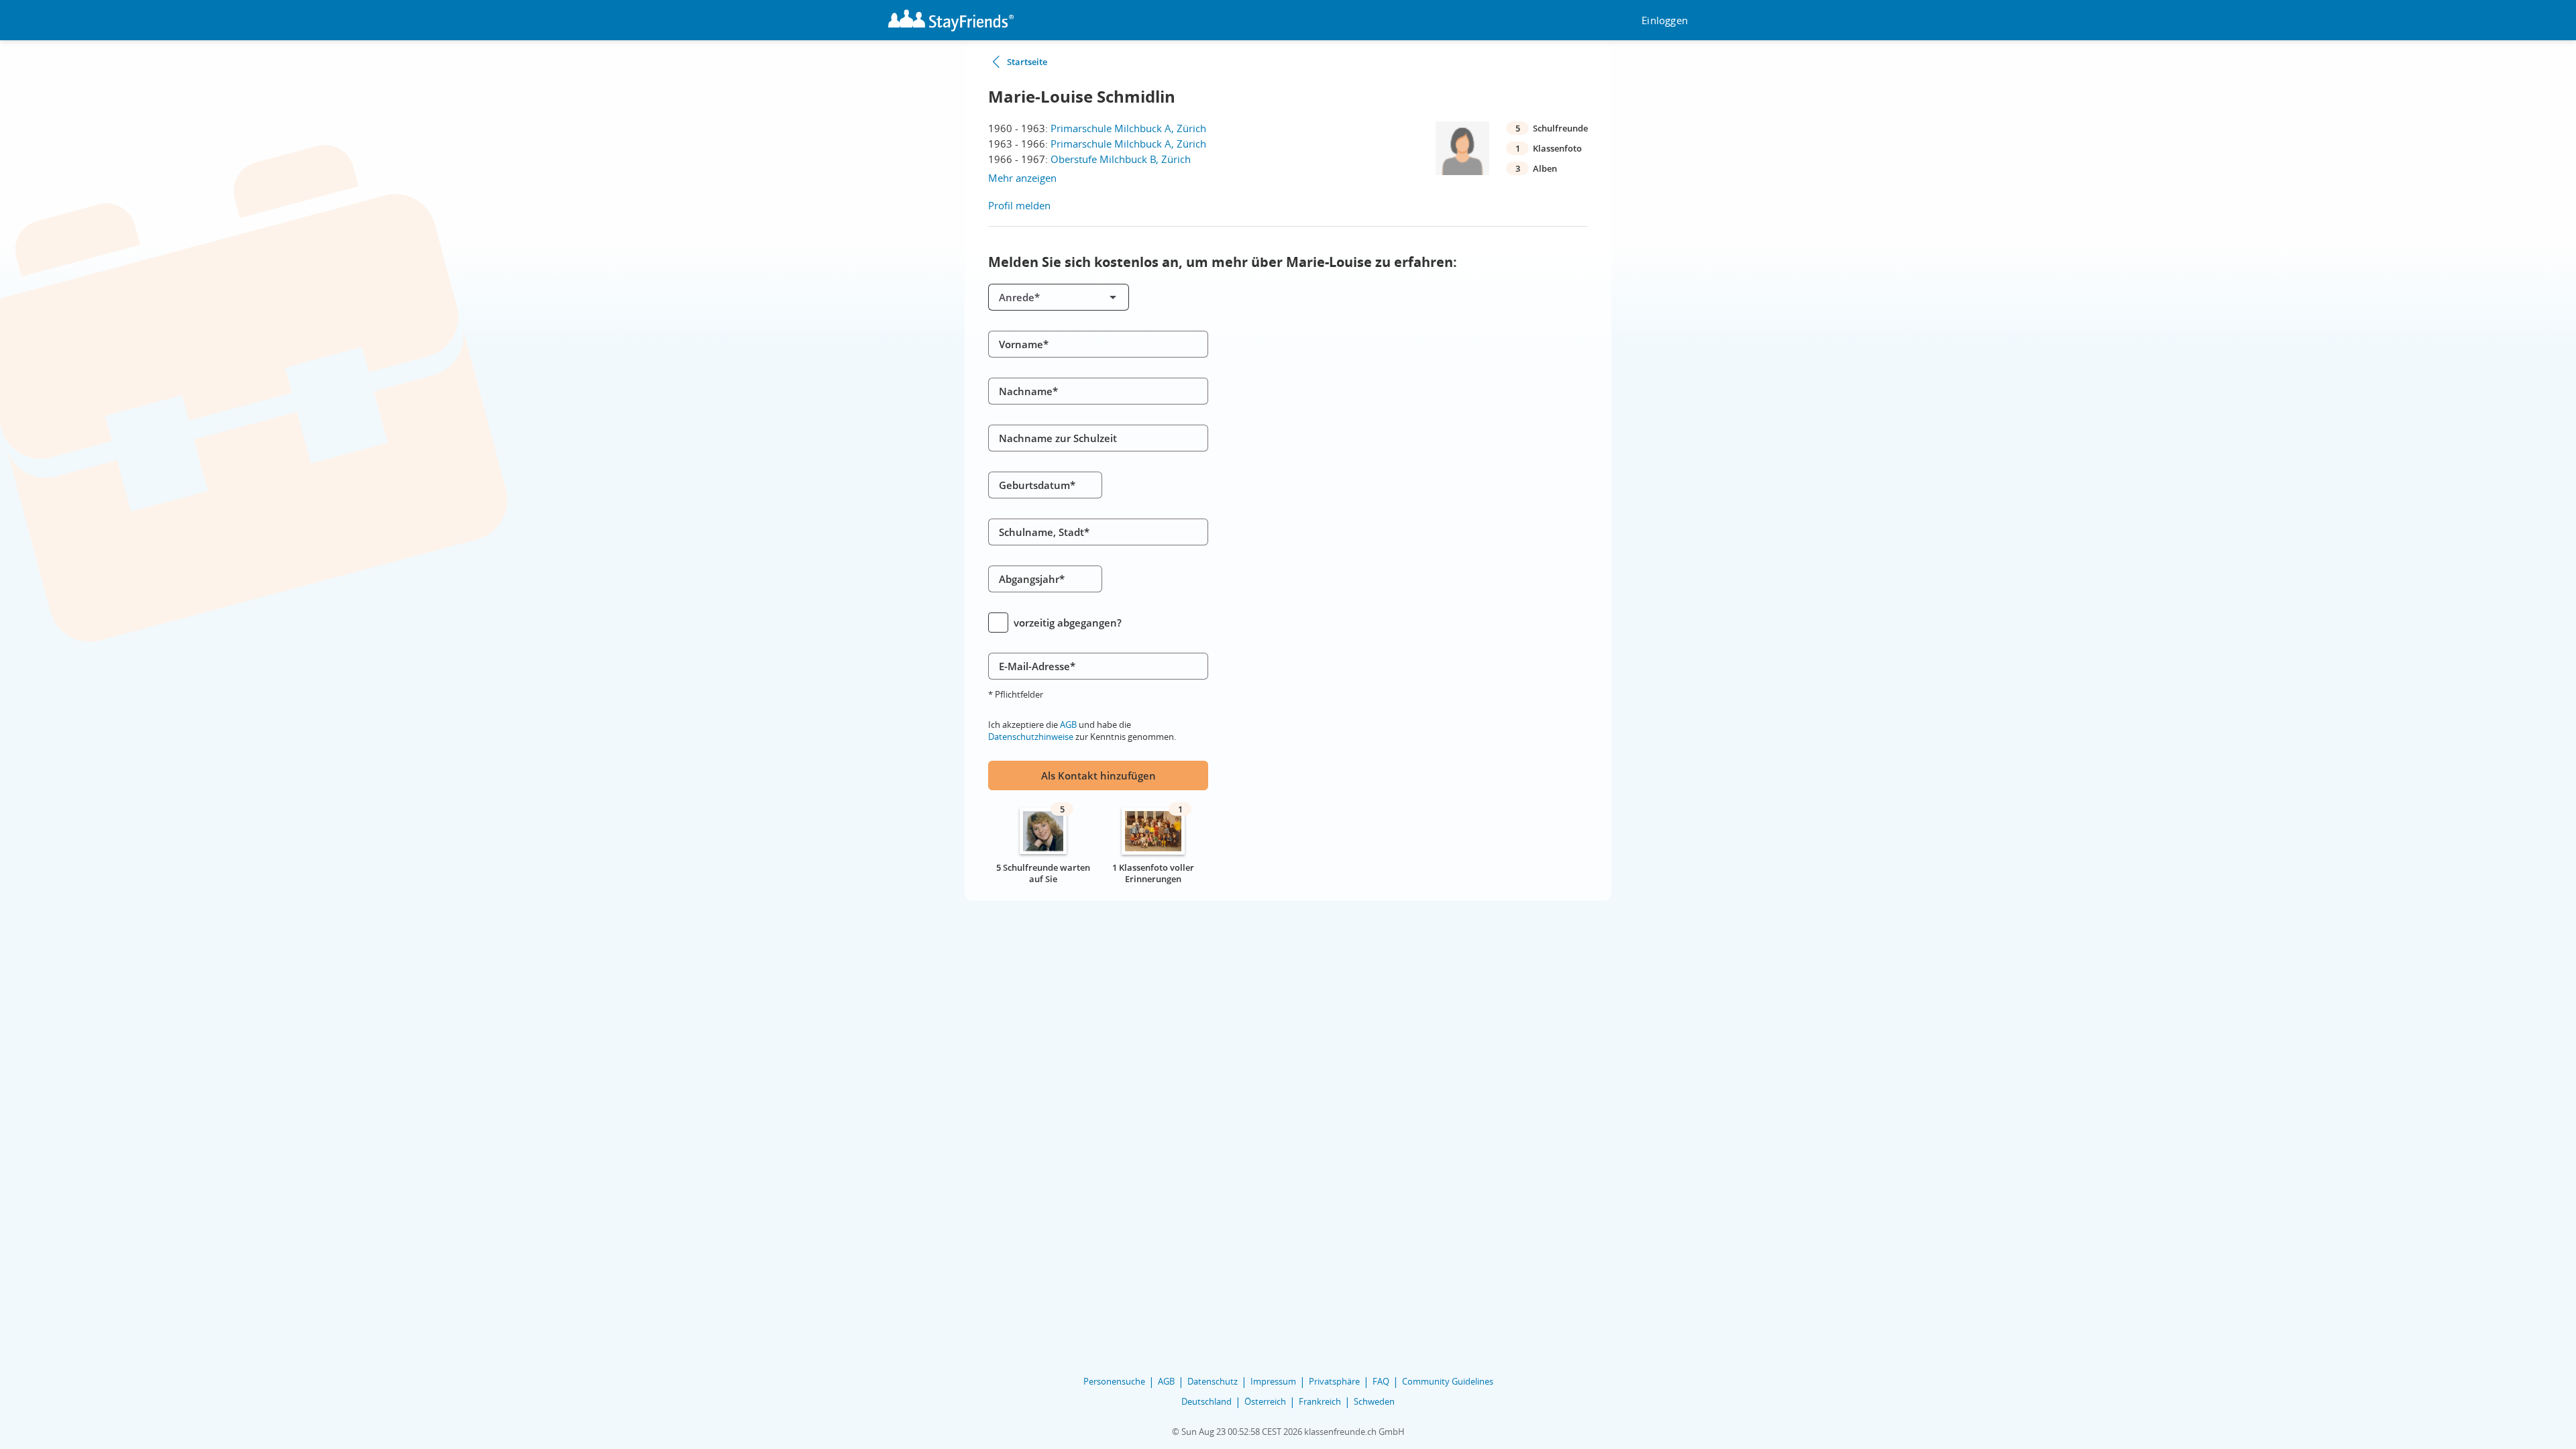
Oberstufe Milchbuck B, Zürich (1121, 159)
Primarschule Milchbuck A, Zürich (1128, 128)
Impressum (1273, 1381)
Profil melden (1019, 205)
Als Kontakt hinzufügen (1098, 775)
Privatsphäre (1334, 1381)
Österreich (1265, 1401)
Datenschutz (1213, 1381)
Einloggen (1665, 20)
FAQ (1381, 1381)
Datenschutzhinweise (1031, 737)
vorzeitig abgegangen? (1068, 623)
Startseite (1027, 62)
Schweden (1374, 1401)
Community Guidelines (1448, 1381)
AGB (1068, 724)
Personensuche (1114, 1381)
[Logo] (951, 20)
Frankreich (1320, 1401)
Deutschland (1206, 1401)
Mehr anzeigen (1022, 178)
